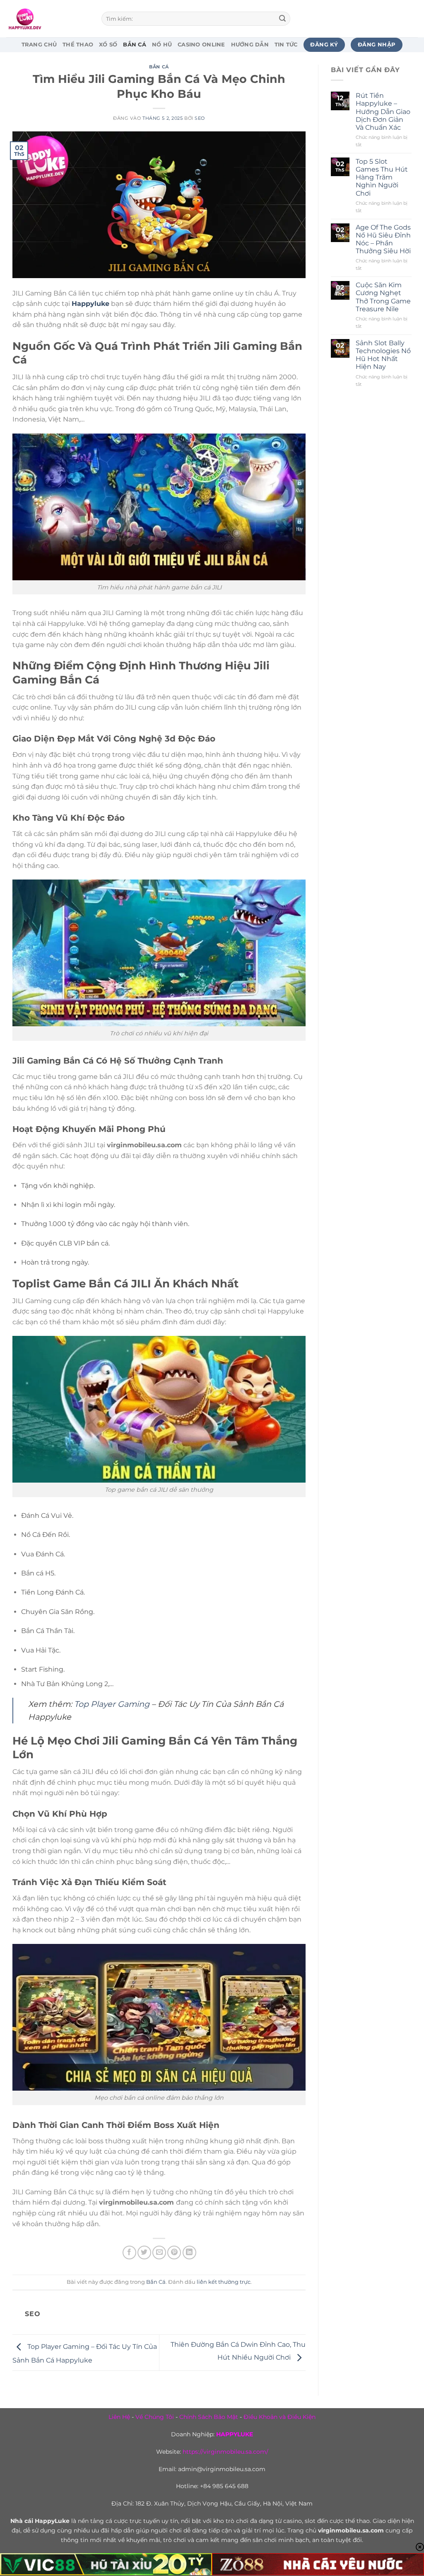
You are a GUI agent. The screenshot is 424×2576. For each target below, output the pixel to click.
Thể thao (78, 45)
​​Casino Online (201, 45)
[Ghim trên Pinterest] (174, 2252)
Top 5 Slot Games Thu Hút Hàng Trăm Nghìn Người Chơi (382, 177)
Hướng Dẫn (250, 45)
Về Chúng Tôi (155, 2417)
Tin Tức (286, 45)
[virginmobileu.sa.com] (48, 19)
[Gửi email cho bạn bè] (159, 2252)
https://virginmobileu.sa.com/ (225, 2452)
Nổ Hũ (162, 45)
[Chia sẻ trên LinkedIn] (189, 2252)
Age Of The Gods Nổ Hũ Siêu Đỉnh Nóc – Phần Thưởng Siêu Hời (383, 239)
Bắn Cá (135, 45)
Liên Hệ (119, 2417)
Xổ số (108, 45)
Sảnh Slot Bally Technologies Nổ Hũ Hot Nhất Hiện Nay (383, 355)
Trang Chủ (39, 45)
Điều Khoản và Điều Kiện (279, 2417)
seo (200, 118)
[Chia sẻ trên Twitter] (144, 2252)
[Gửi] (282, 19)
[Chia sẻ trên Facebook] (129, 2252)
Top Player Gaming (112, 1704)
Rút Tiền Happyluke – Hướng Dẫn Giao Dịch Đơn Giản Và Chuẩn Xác (383, 111)
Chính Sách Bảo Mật (209, 2417)
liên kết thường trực (224, 2282)
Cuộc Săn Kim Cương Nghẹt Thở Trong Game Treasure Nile (383, 297)
